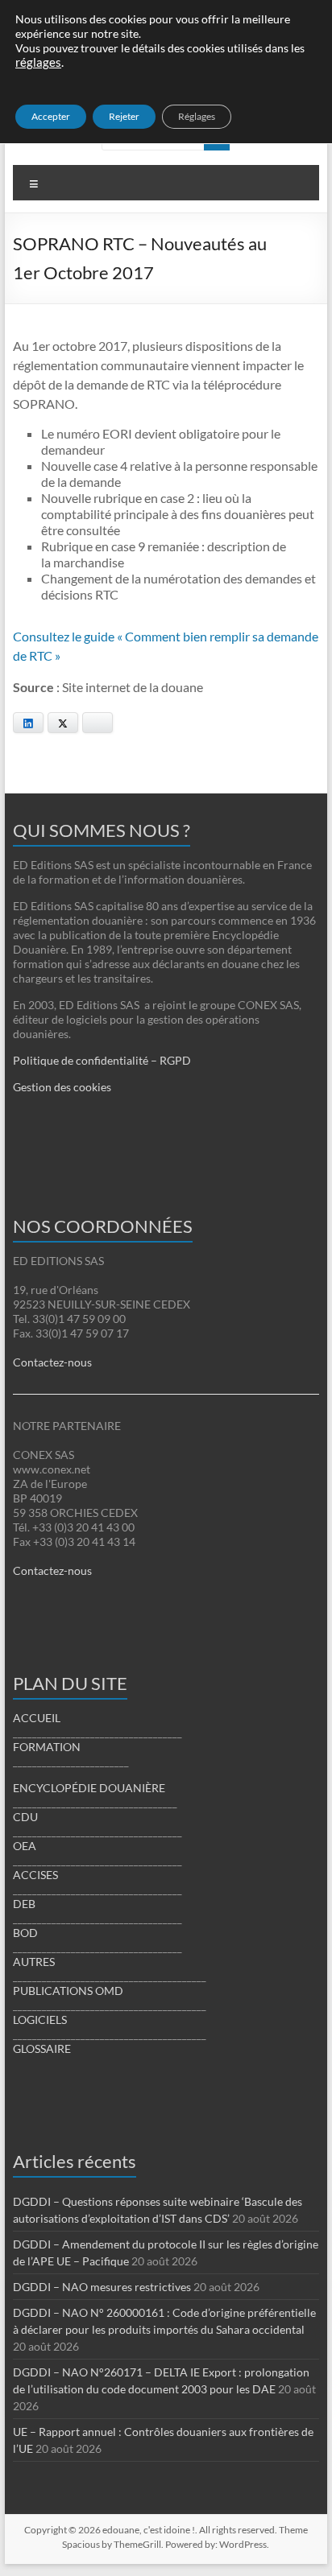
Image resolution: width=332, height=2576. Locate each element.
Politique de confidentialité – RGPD (102, 1060)
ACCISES (35, 1875)
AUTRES (34, 1962)
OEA (25, 1846)
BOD (25, 1933)
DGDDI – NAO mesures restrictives (102, 2287)
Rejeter (124, 116)
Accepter (51, 116)
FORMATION (47, 1747)
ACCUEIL (37, 1718)
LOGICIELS (40, 2020)
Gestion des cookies (62, 1087)
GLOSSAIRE (42, 2048)
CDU (25, 1817)
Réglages (197, 116)
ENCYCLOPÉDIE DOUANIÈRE (89, 1788)
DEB (24, 1904)
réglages (38, 62)
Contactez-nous (52, 1362)
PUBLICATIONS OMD (68, 1991)
